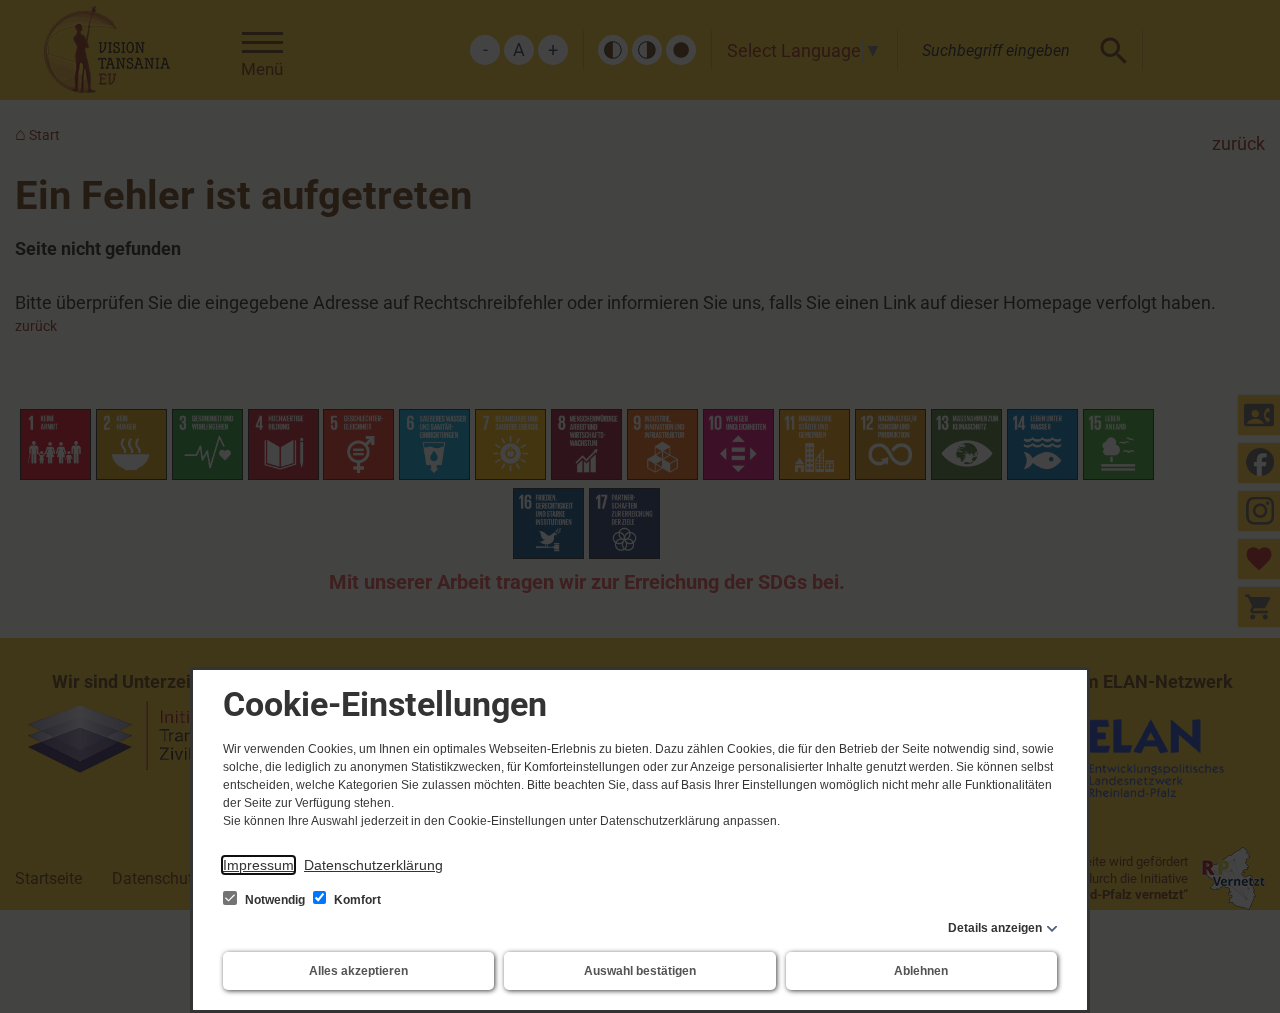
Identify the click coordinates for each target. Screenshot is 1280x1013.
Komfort (356, 900)
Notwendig (275, 900)
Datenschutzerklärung (373, 865)
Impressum (258, 865)
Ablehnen (921, 971)
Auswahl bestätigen (640, 971)
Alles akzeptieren (358, 971)
